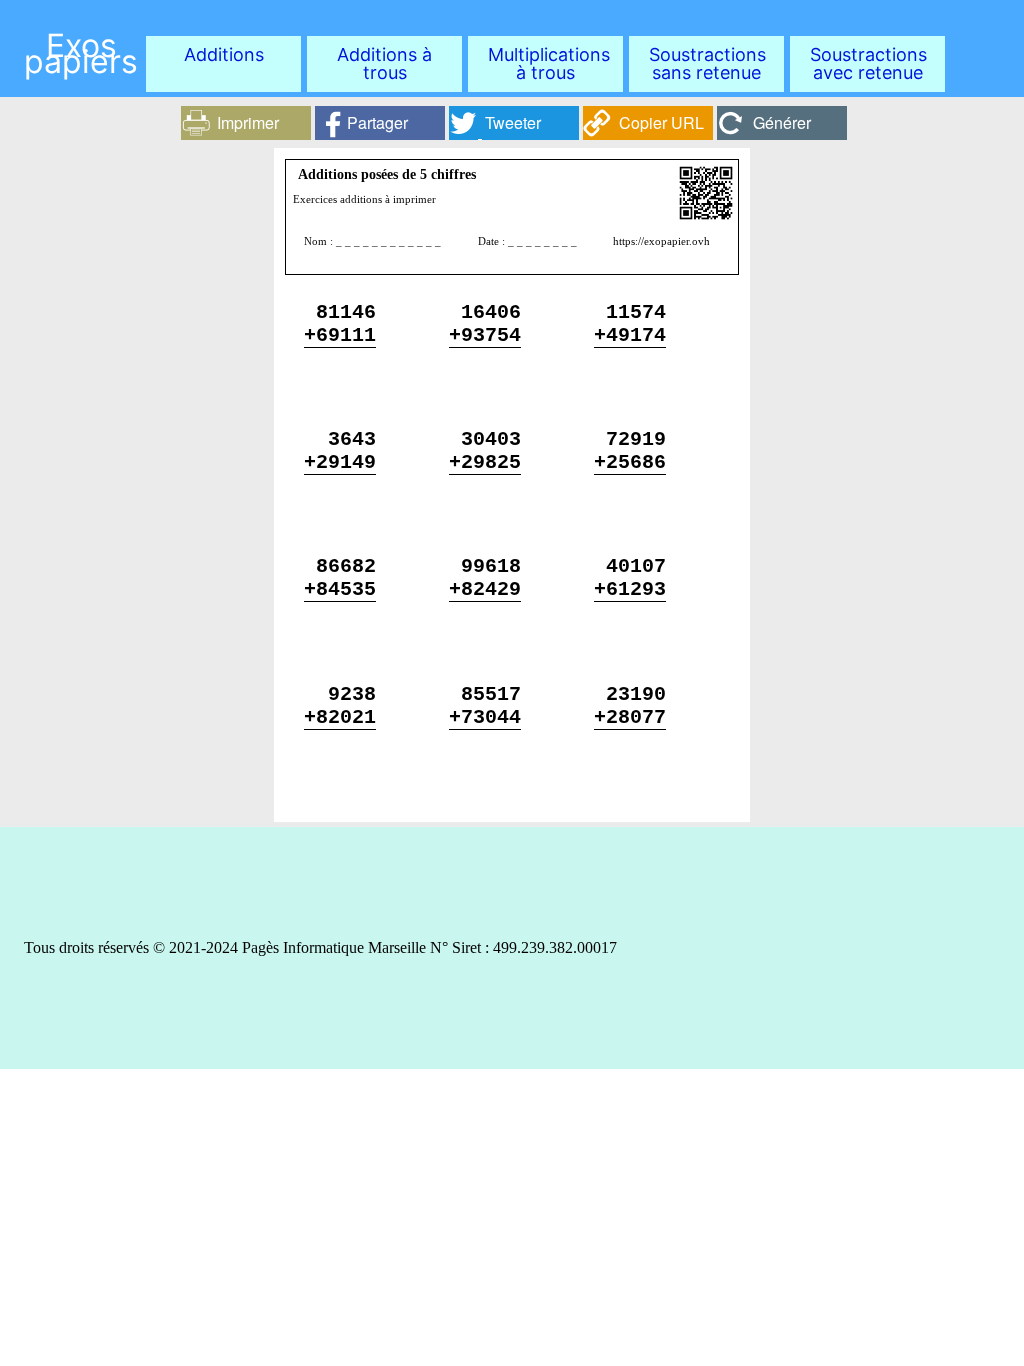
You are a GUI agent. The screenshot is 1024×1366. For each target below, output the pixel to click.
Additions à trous (384, 63)
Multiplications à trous (549, 63)
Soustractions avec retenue (868, 63)
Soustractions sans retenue (707, 63)
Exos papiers (81, 54)
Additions (224, 54)
